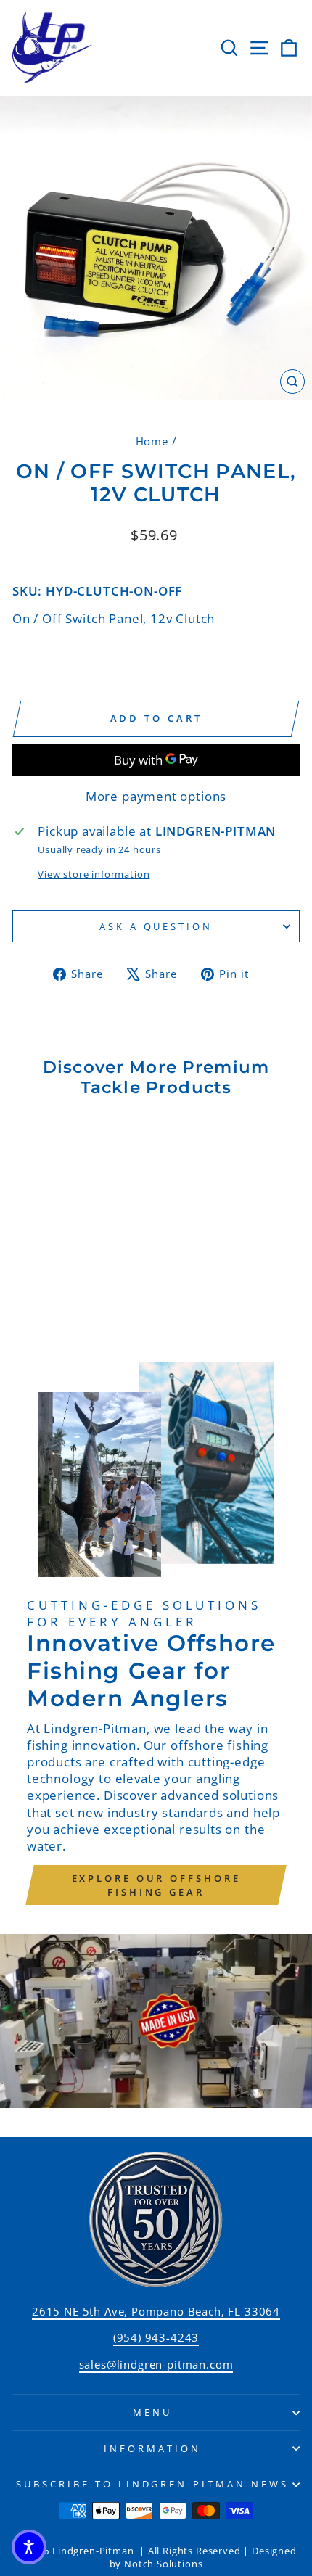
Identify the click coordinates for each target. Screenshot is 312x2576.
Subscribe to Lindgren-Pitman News (152, 2484)
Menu (152, 2412)
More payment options (156, 796)
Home (152, 441)
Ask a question (156, 926)
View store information (94, 874)
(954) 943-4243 (156, 2337)
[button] (29, 2547)
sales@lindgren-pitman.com (156, 2364)
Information (152, 2448)
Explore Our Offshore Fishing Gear (156, 1885)
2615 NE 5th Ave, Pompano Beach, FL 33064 (156, 2311)
